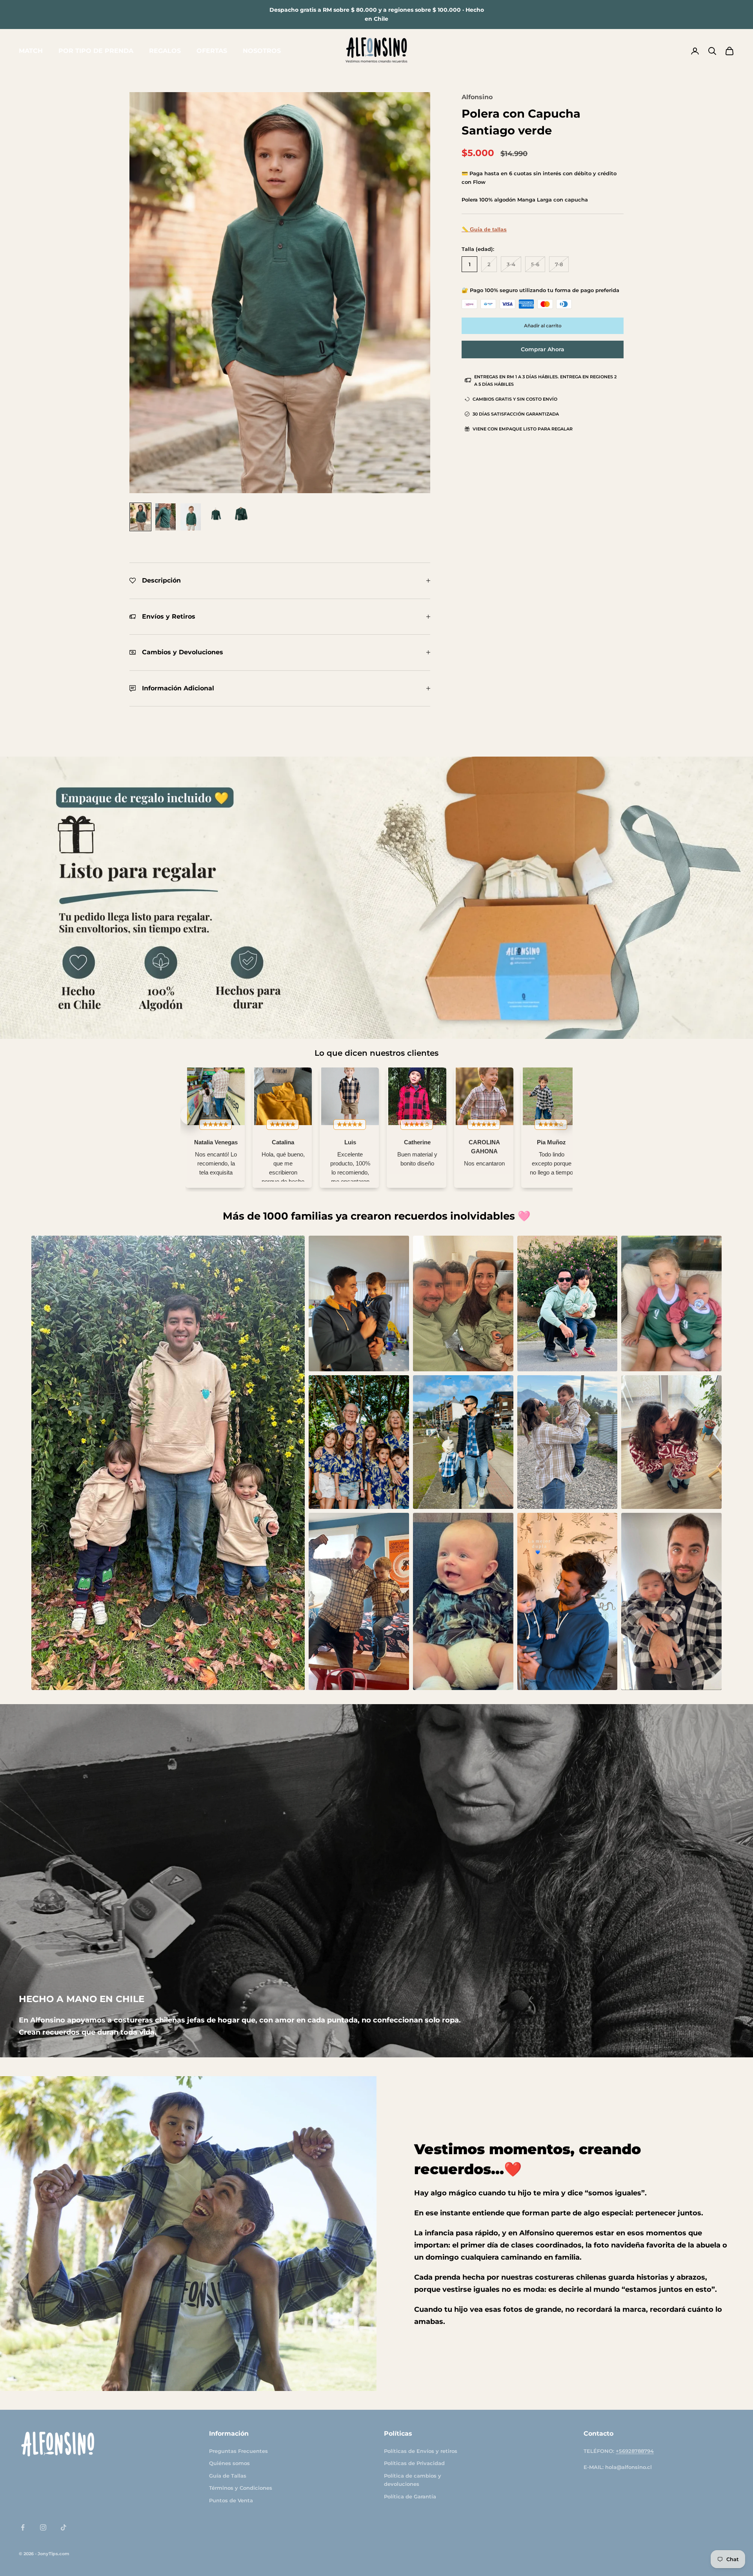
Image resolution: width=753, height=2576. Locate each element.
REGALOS (165, 51)
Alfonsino (477, 97)
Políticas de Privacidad (414, 2463)
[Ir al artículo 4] (216, 517)
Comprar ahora (543, 349)
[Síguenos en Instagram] (43, 2527)
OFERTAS (212, 51)
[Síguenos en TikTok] (64, 2527)
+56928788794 (635, 2451)
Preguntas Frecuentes (238, 2451)
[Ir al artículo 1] (140, 517)
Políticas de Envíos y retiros (421, 2451)
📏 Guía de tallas (484, 229)
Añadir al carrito (543, 326)
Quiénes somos (229, 2463)
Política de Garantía (410, 2496)
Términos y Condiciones (241, 2488)
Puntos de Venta (231, 2500)
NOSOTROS (262, 51)
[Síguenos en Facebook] (23, 2527)
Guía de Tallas (228, 2476)
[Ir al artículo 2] (166, 517)
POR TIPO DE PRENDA (96, 51)
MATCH (31, 51)
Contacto (598, 2433)
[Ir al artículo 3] (191, 517)
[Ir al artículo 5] (241, 517)
